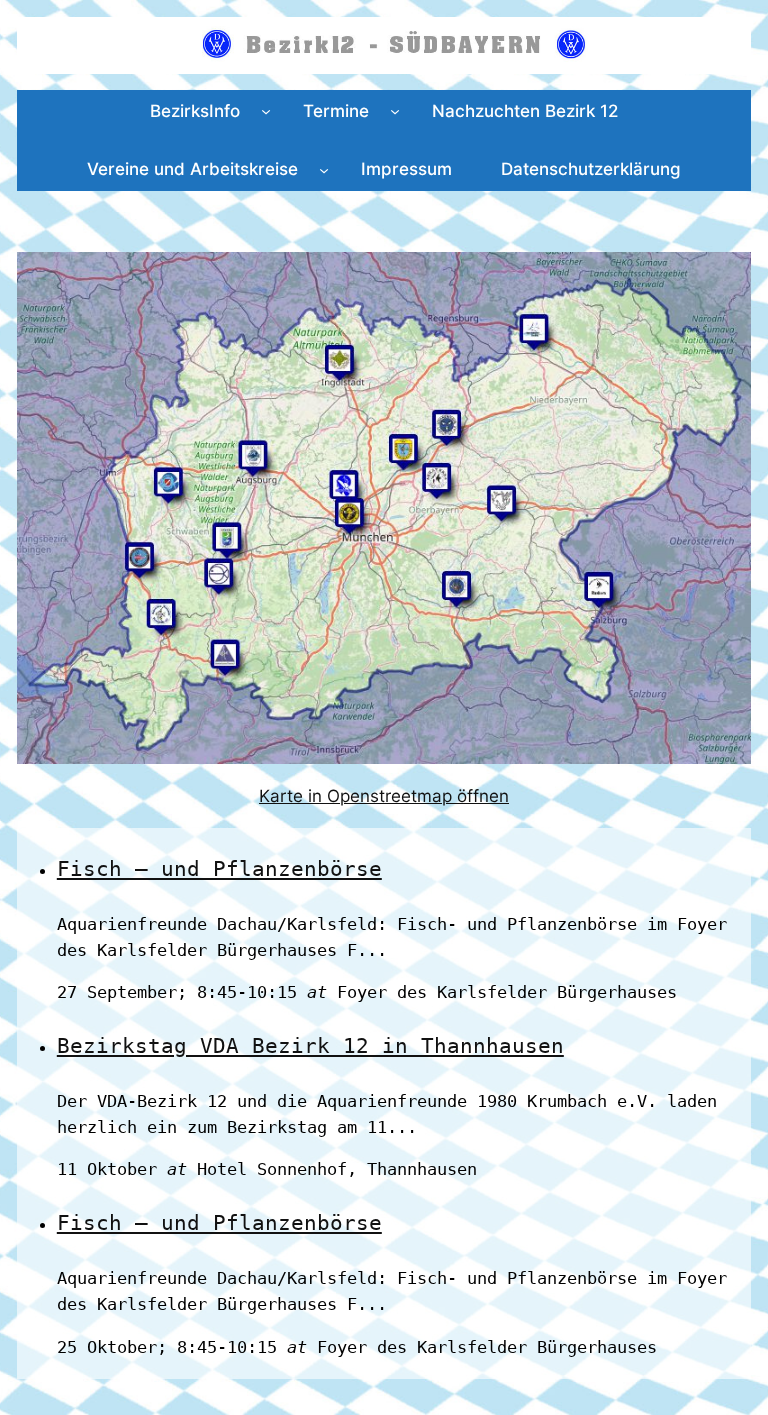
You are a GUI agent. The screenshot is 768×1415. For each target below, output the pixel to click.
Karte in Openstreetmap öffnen (384, 796)
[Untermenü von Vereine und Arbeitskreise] (324, 169)
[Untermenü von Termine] (395, 111)
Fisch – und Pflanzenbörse (219, 868)
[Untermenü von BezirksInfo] (266, 111)
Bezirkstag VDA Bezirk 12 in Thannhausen (310, 1045)
